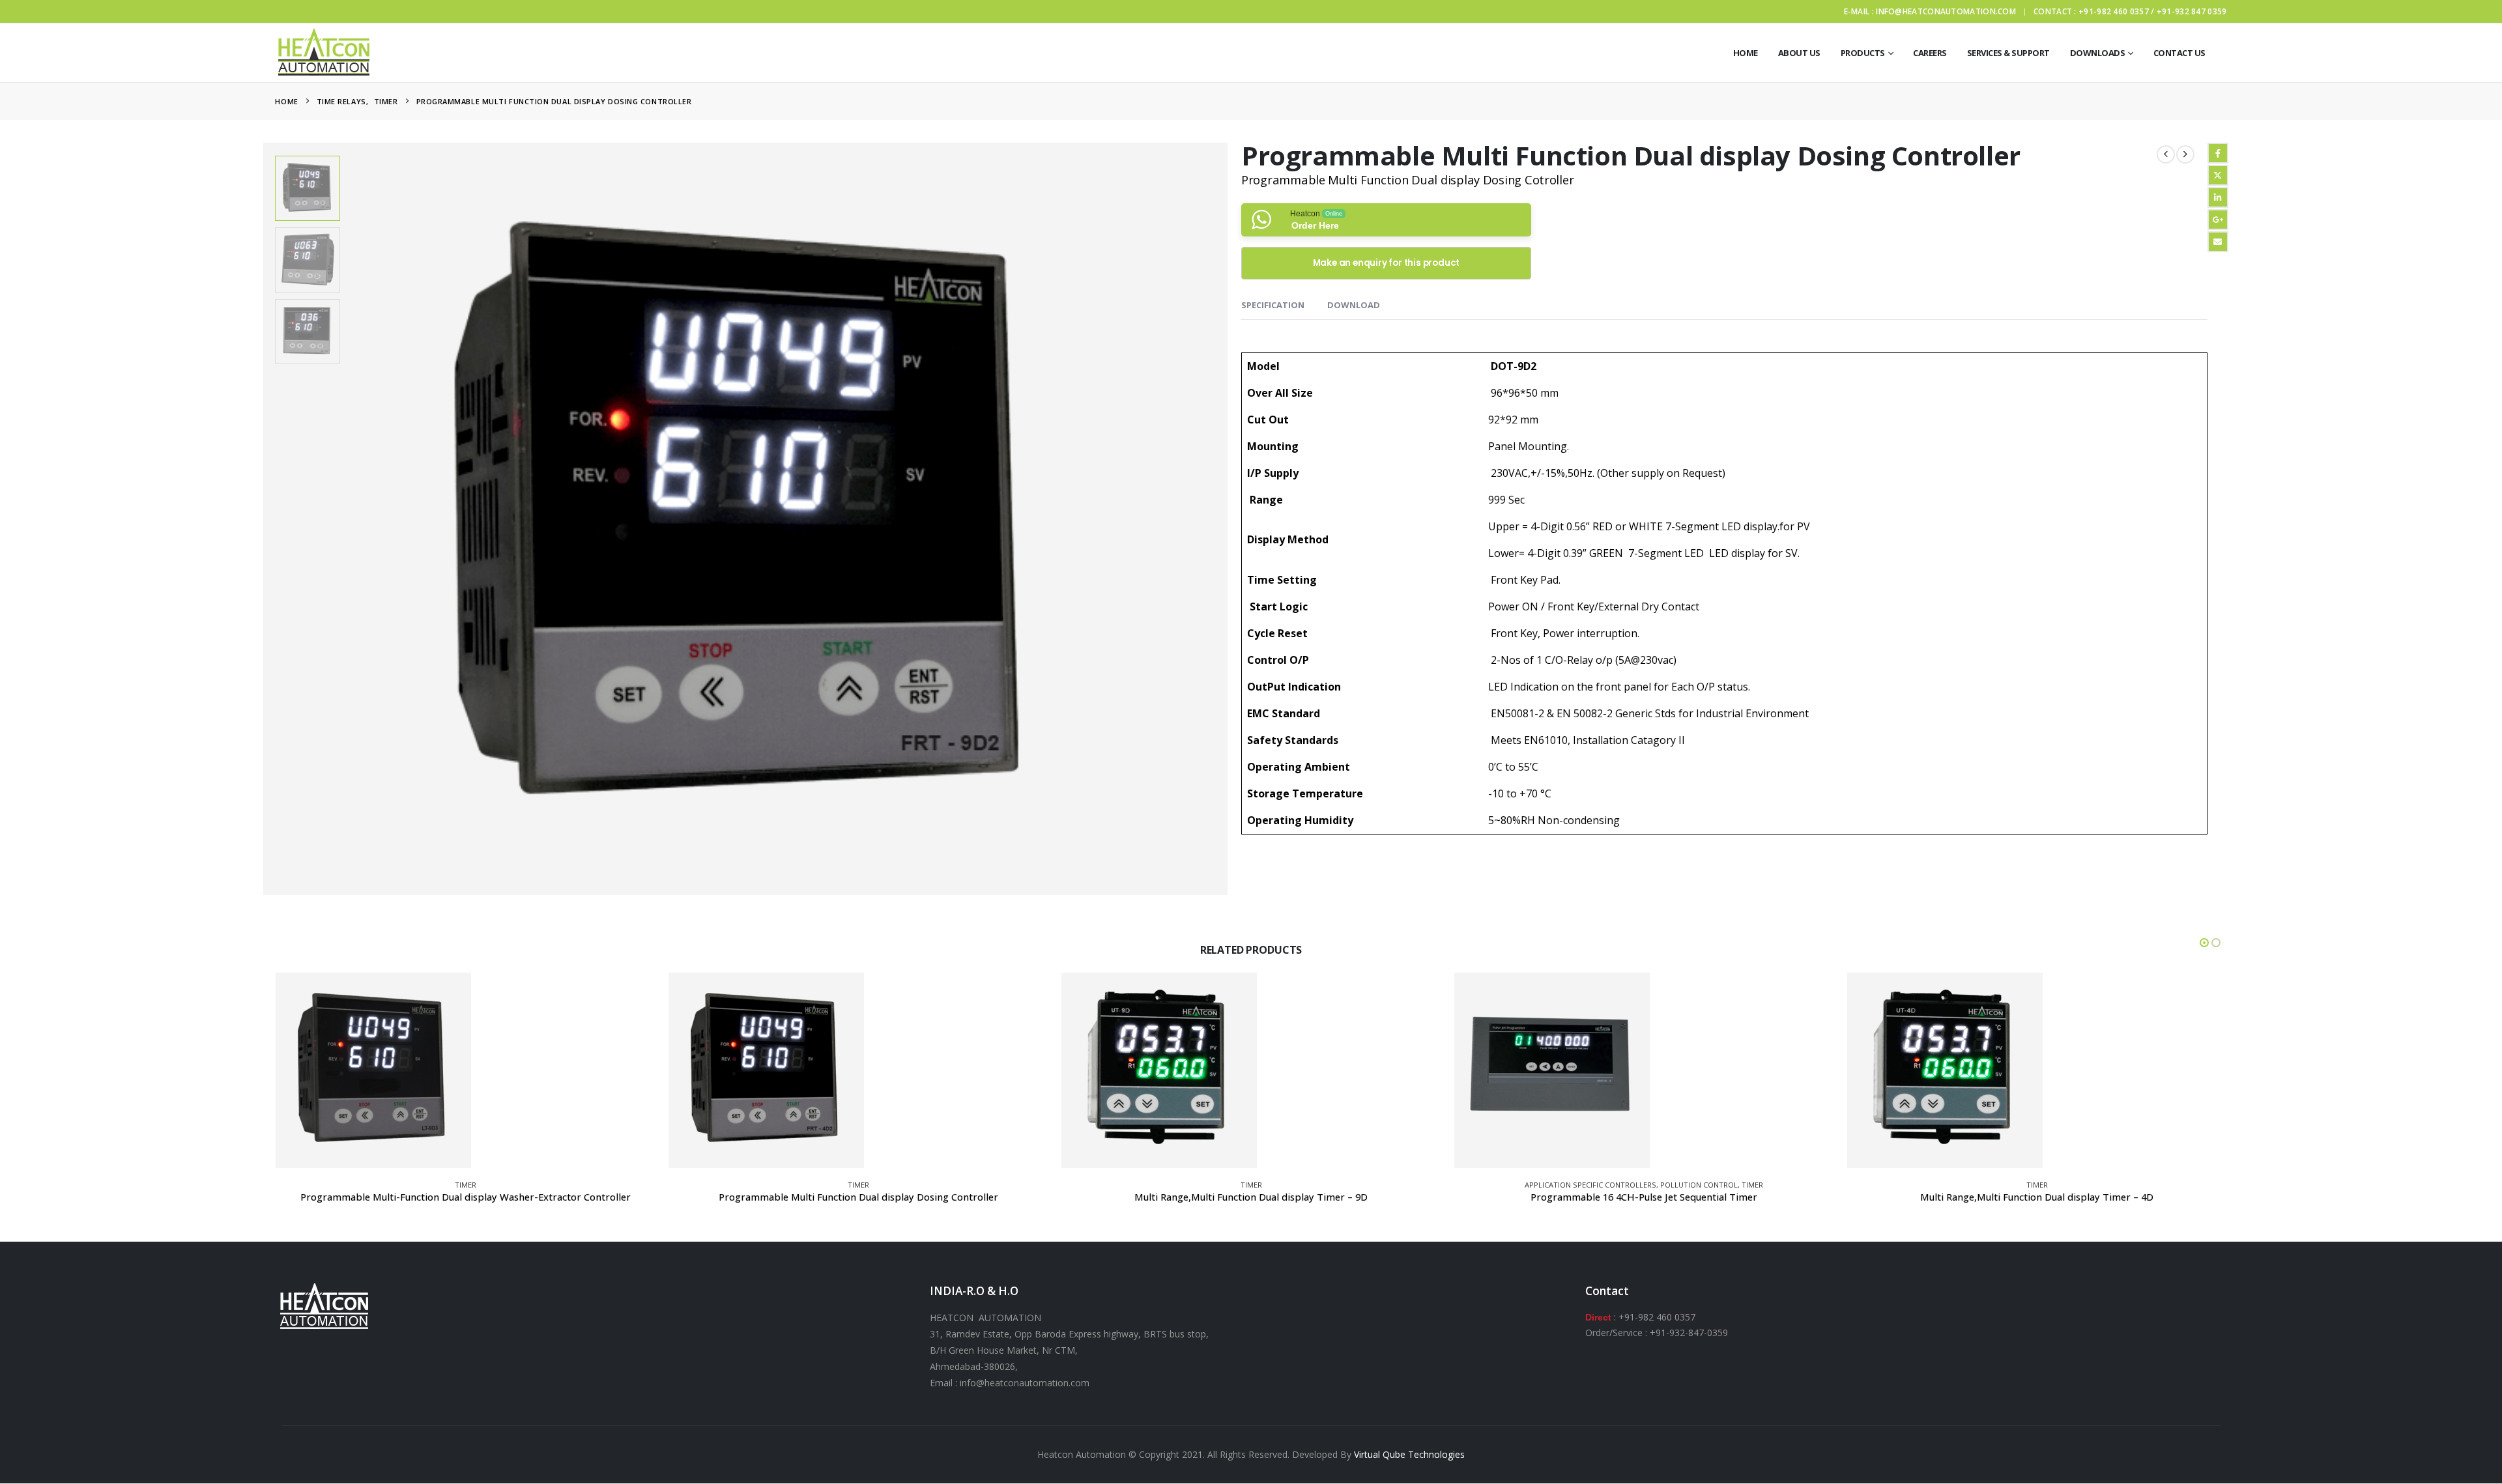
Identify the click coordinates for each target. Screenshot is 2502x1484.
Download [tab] (1354, 305)
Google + (2218, 220)
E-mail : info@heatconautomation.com (1930, 11)
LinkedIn (2218, 197)
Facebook (2218, 153)
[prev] (2166, 154)
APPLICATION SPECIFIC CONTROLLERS (1590, 1185)
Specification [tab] (1273, 305)
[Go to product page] (373, 1070)
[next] (2185, 154)
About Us (1799, 53)
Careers (1930, 53)
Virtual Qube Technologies (1409, 1454)
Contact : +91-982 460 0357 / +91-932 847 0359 (2130, 11)
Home (1746, 53)
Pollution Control (1699, 1185)
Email (2218, 242)
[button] (265, 519)
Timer (466, 1185)
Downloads (2098, 53)
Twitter (2218, 175)
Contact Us (2179, 53)
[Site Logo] (324, 53)
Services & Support (2008, 53)
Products (1863, 53)
